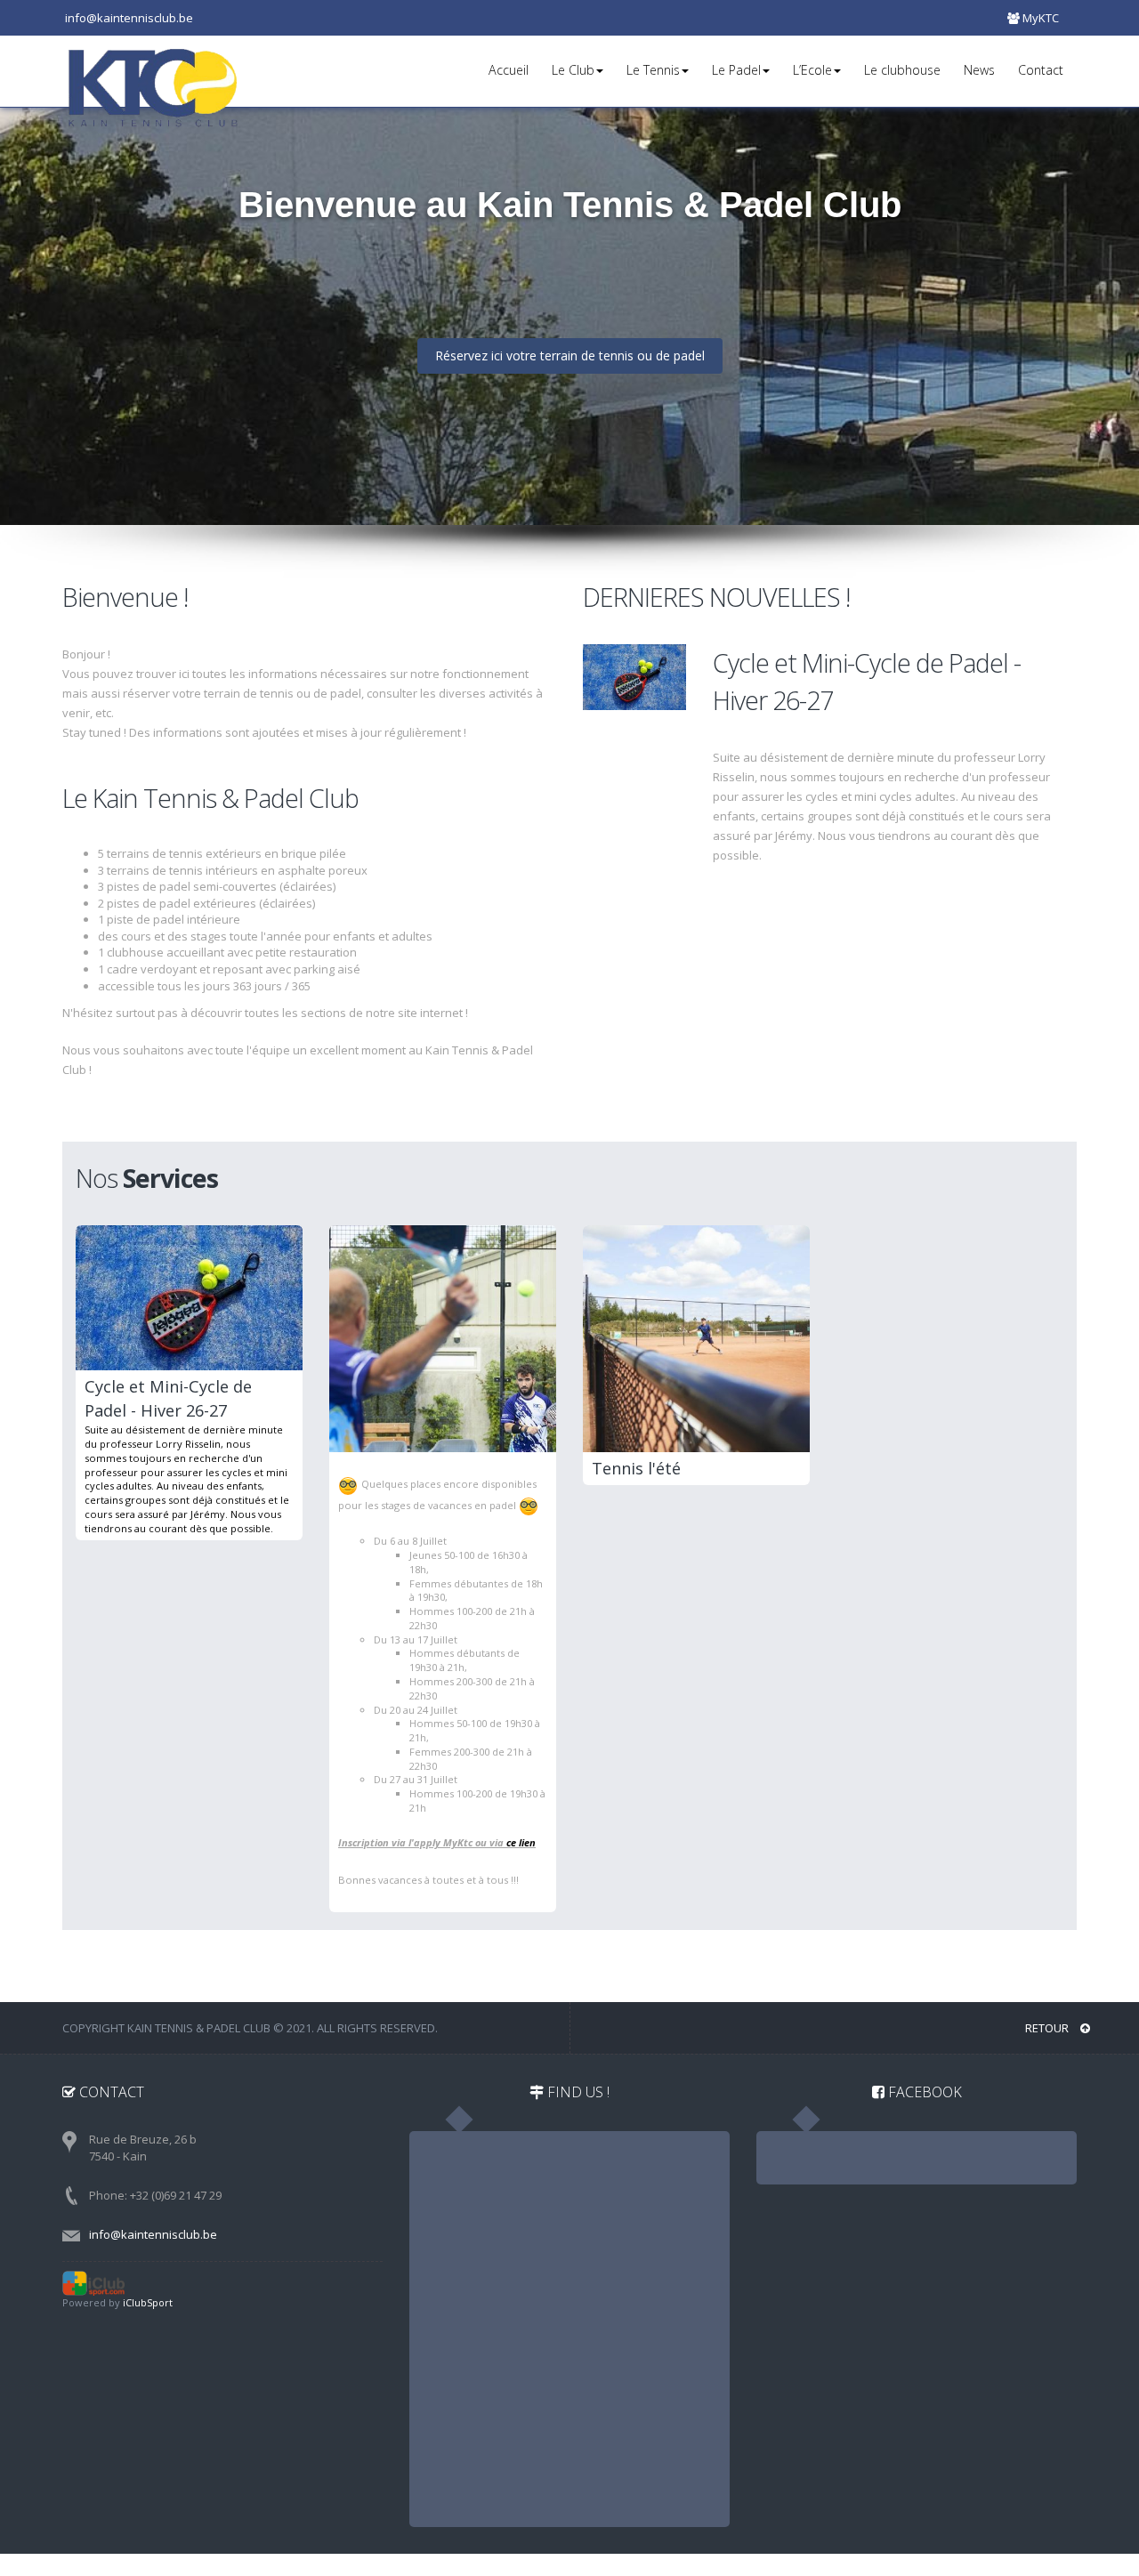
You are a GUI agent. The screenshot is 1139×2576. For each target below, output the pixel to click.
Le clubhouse (902, 70)
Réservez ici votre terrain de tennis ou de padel (570, 355)
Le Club (573, 70)
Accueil (509, 70)
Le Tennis (653, 70)
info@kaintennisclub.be (153, 2234)
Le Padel (736, 70)
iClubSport (148, 2302)
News (979, 70)
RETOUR (1048, 2028)
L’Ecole (812, 70)
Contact (1041, 70)
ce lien (521, 1842)
